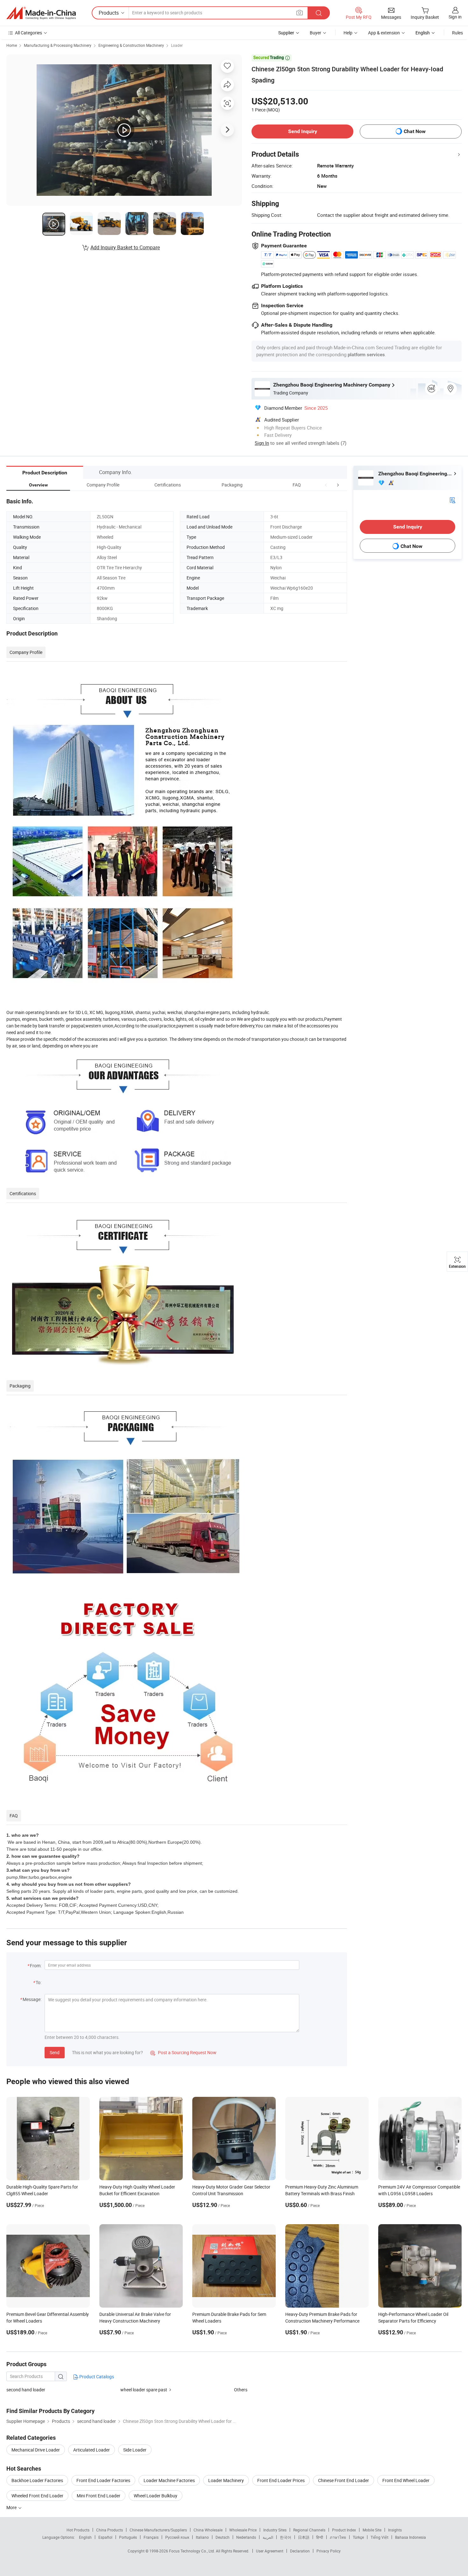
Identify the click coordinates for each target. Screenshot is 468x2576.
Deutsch (223, 2537)
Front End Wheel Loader (406, 2480)
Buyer (316, 33)
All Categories (28, 33)
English (85, 2537)
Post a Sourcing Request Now (183, 2052)
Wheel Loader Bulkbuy (156, 2496)
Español (105, 2537)
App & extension (384, 33)
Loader (177, 45)
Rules (457, 33)
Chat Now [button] (415, 131)
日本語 (304, 2537)
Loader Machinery (226, 2480)
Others (241, 2390)
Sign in (455, 17)
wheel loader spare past (144, 2390)
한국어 (286, 2537)
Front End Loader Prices (281, 2480)
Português (128, 2537)
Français (151, 2537)
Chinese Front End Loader (344, 2480)
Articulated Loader (92, 2450)
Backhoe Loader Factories (37, 2480)
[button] (326, 485)
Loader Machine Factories (169, 2480)
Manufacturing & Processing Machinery (58, 45)
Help (348, 33)
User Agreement (270, 2551)
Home (12, 45)
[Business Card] (452, 500)
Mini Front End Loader (99, 2496)
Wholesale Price (243, 2530)
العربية (268, 2537)
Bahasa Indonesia (411, 2537)
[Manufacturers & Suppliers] (41, 13)
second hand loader (26, 2390)
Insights (395, 2530)
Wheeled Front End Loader (37, 2496)
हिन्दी (320, 2537)
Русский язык (177, 2537)
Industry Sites (275, 2530)
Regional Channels (309, 2530)
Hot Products (78, 2530)
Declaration (300, 2551)
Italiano (202, 2537)
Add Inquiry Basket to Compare (125, 247)
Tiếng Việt (379, 2537)
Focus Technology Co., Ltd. (192, 2551)
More (12, 2507)
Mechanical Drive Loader (36, 2450)
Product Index (344, 2530)
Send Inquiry (303, 131)
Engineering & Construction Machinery (131, 45)
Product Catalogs (96, 2377)
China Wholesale (208, 2530)
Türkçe (358, 2537)
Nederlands (246, 2537)
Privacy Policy (329, 2551)
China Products (110, 2530)
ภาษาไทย (338, 2537)
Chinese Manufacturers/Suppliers (158, 2530)
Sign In (262, 443)
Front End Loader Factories (103, 2480)
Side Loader (135, 2450)
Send (55, 2052)
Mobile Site (372, 2530)
